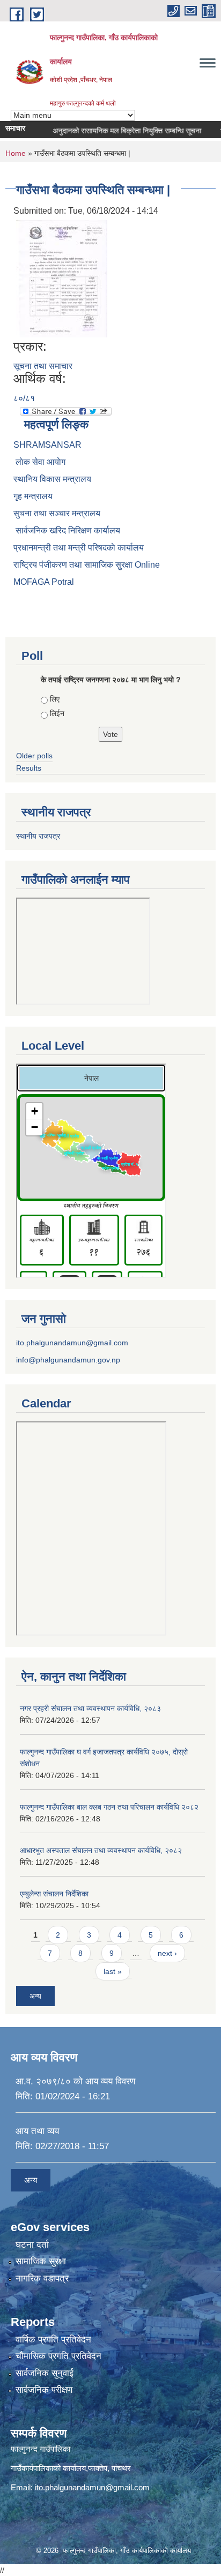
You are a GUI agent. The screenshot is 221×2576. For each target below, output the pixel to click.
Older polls (34, 756)
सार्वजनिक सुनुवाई (45, 2373)
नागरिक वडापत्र (42, 2279)
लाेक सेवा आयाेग (39, 462)
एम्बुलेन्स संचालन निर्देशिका (54, 1894)
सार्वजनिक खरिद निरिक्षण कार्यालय (67, 530)
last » (113, 1971)
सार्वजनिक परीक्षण (44, 2390)
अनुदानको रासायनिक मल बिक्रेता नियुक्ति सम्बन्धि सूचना (115, 131)
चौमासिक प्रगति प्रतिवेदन (58, 2356)
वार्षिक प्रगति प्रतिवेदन (53, 2340)
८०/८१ (24, 398)
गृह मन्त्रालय (33, 496)
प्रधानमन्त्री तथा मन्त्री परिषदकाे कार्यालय (79, 548)
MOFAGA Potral (44, 582)
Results (29, 768)
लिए (55, 699)
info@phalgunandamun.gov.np (68, 1360)
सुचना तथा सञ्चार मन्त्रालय (57, 513)
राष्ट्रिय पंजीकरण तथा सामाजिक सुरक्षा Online (87, 565)
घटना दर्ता (32, 2245)
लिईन (57, 713)
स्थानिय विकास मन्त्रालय (52, 479)
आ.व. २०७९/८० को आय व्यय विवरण (75, 2081)
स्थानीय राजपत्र (38, 836)
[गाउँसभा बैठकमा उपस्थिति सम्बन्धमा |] (62, 278)
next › (167, 1953)
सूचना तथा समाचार (43, 366)
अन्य (35, 1996)
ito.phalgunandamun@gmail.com (72, 1343)
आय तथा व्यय (37, 2131)
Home (16, 153)
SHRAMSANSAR (47, 445)
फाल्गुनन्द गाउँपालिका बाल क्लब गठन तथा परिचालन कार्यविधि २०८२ (109, 1807)
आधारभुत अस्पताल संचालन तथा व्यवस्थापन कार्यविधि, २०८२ (101, 1850)
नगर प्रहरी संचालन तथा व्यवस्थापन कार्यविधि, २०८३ (90, 1708)
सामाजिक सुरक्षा (41, 2261)
